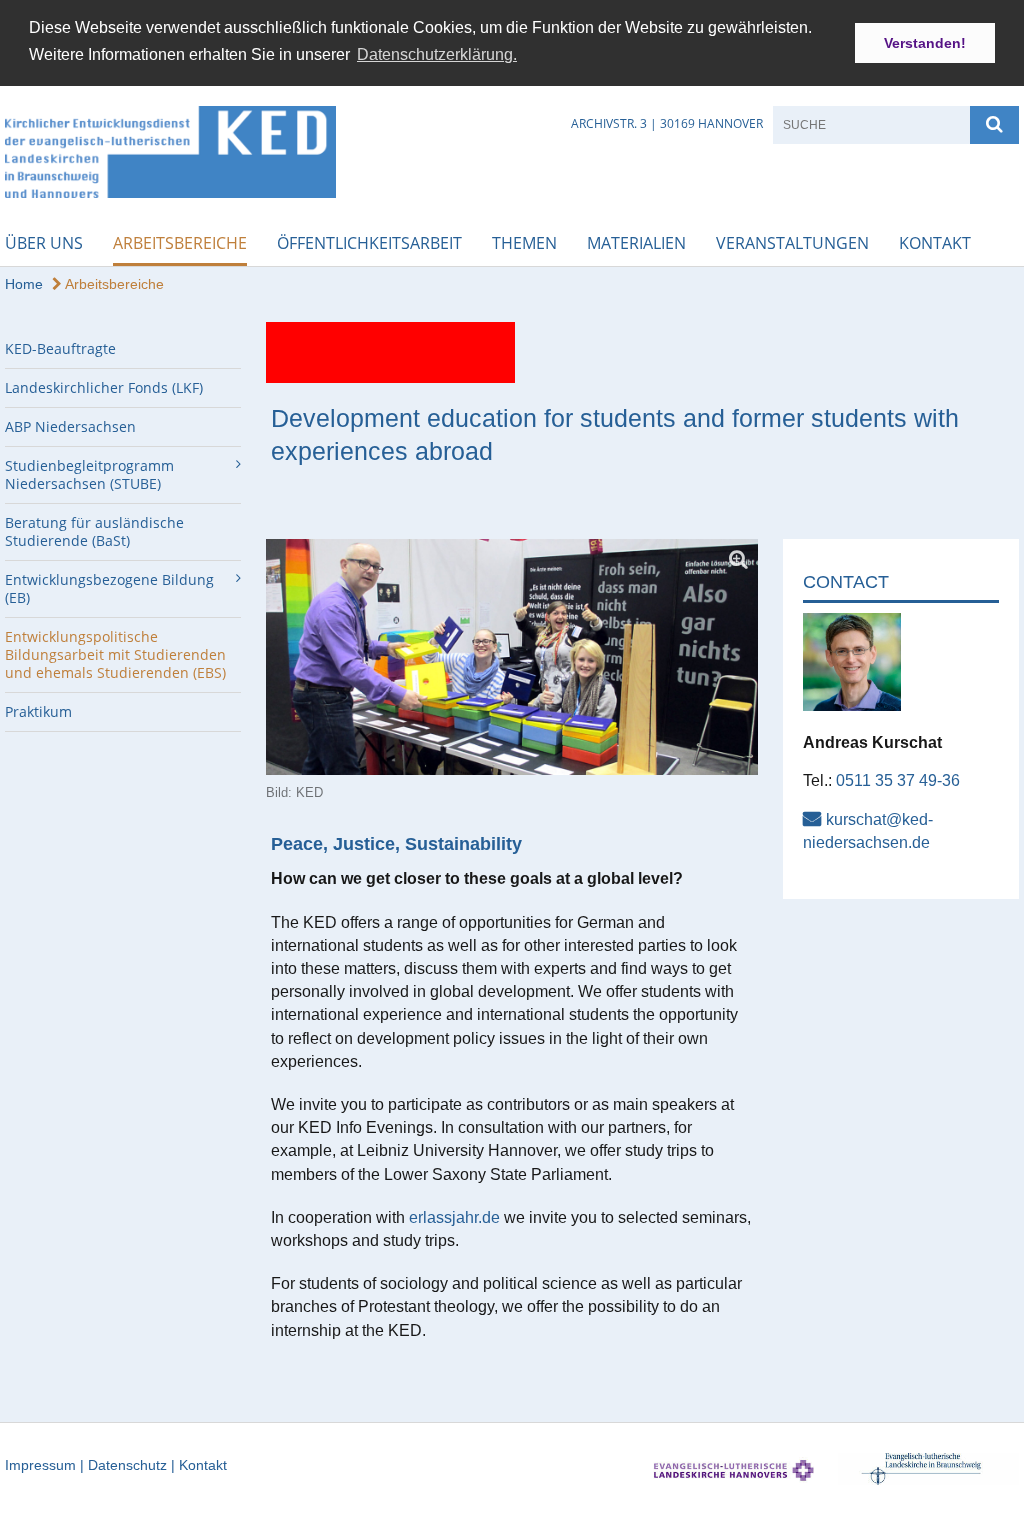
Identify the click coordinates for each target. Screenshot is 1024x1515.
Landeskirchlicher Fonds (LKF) (104, 387)
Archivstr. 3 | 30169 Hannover (667, 123)
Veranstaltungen (792, 243)
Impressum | (46, 1465)
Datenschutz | (133, 1465)
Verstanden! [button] (925, 43)
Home (24, 284)
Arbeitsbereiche (180, 243)
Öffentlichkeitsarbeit (369, 243)
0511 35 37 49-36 (898, 780)
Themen (524, 243)
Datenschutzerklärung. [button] (437, 54)
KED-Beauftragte (60, 348)
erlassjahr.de (454, 1217)
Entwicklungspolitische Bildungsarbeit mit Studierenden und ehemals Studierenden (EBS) (115, 654)
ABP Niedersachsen (70, 426)
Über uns (44, 243)
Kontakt (935, 243)
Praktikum (38, 711)
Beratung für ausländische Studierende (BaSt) (94, 531)
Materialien (636, 243)
